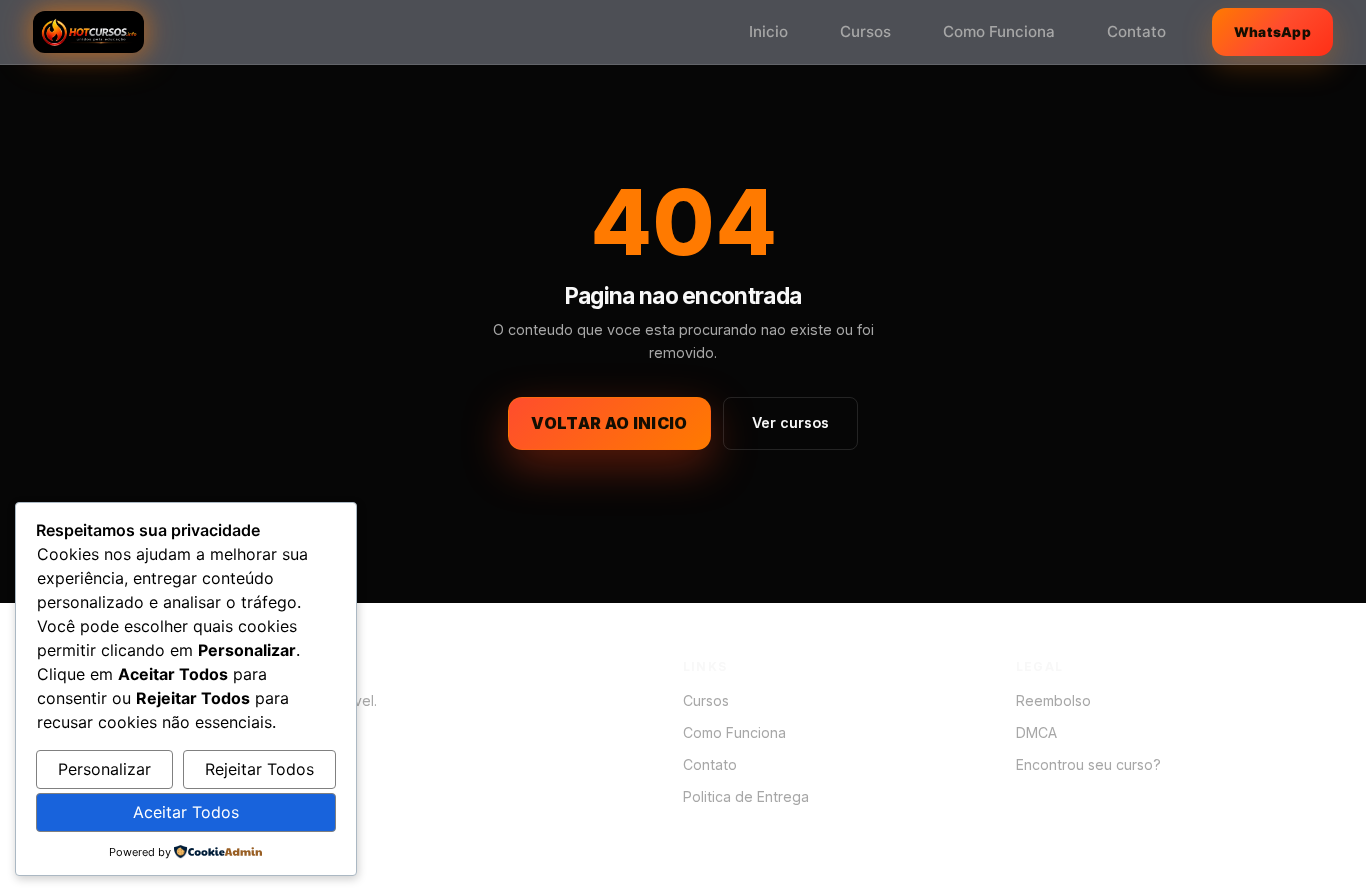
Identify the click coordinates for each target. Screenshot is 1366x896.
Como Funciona (999, 31)
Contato (1136, 31)
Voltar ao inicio (609, 423)
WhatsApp (1272, 32)
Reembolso (1053, 700)
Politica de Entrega (746, 796)
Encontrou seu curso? (1088, 764)
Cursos (865, 31)
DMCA (1036, 732)
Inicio (768, 31)
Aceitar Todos (186, 812)
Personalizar (104, 769)
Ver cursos (790, 422)
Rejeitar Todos (259, 769)
